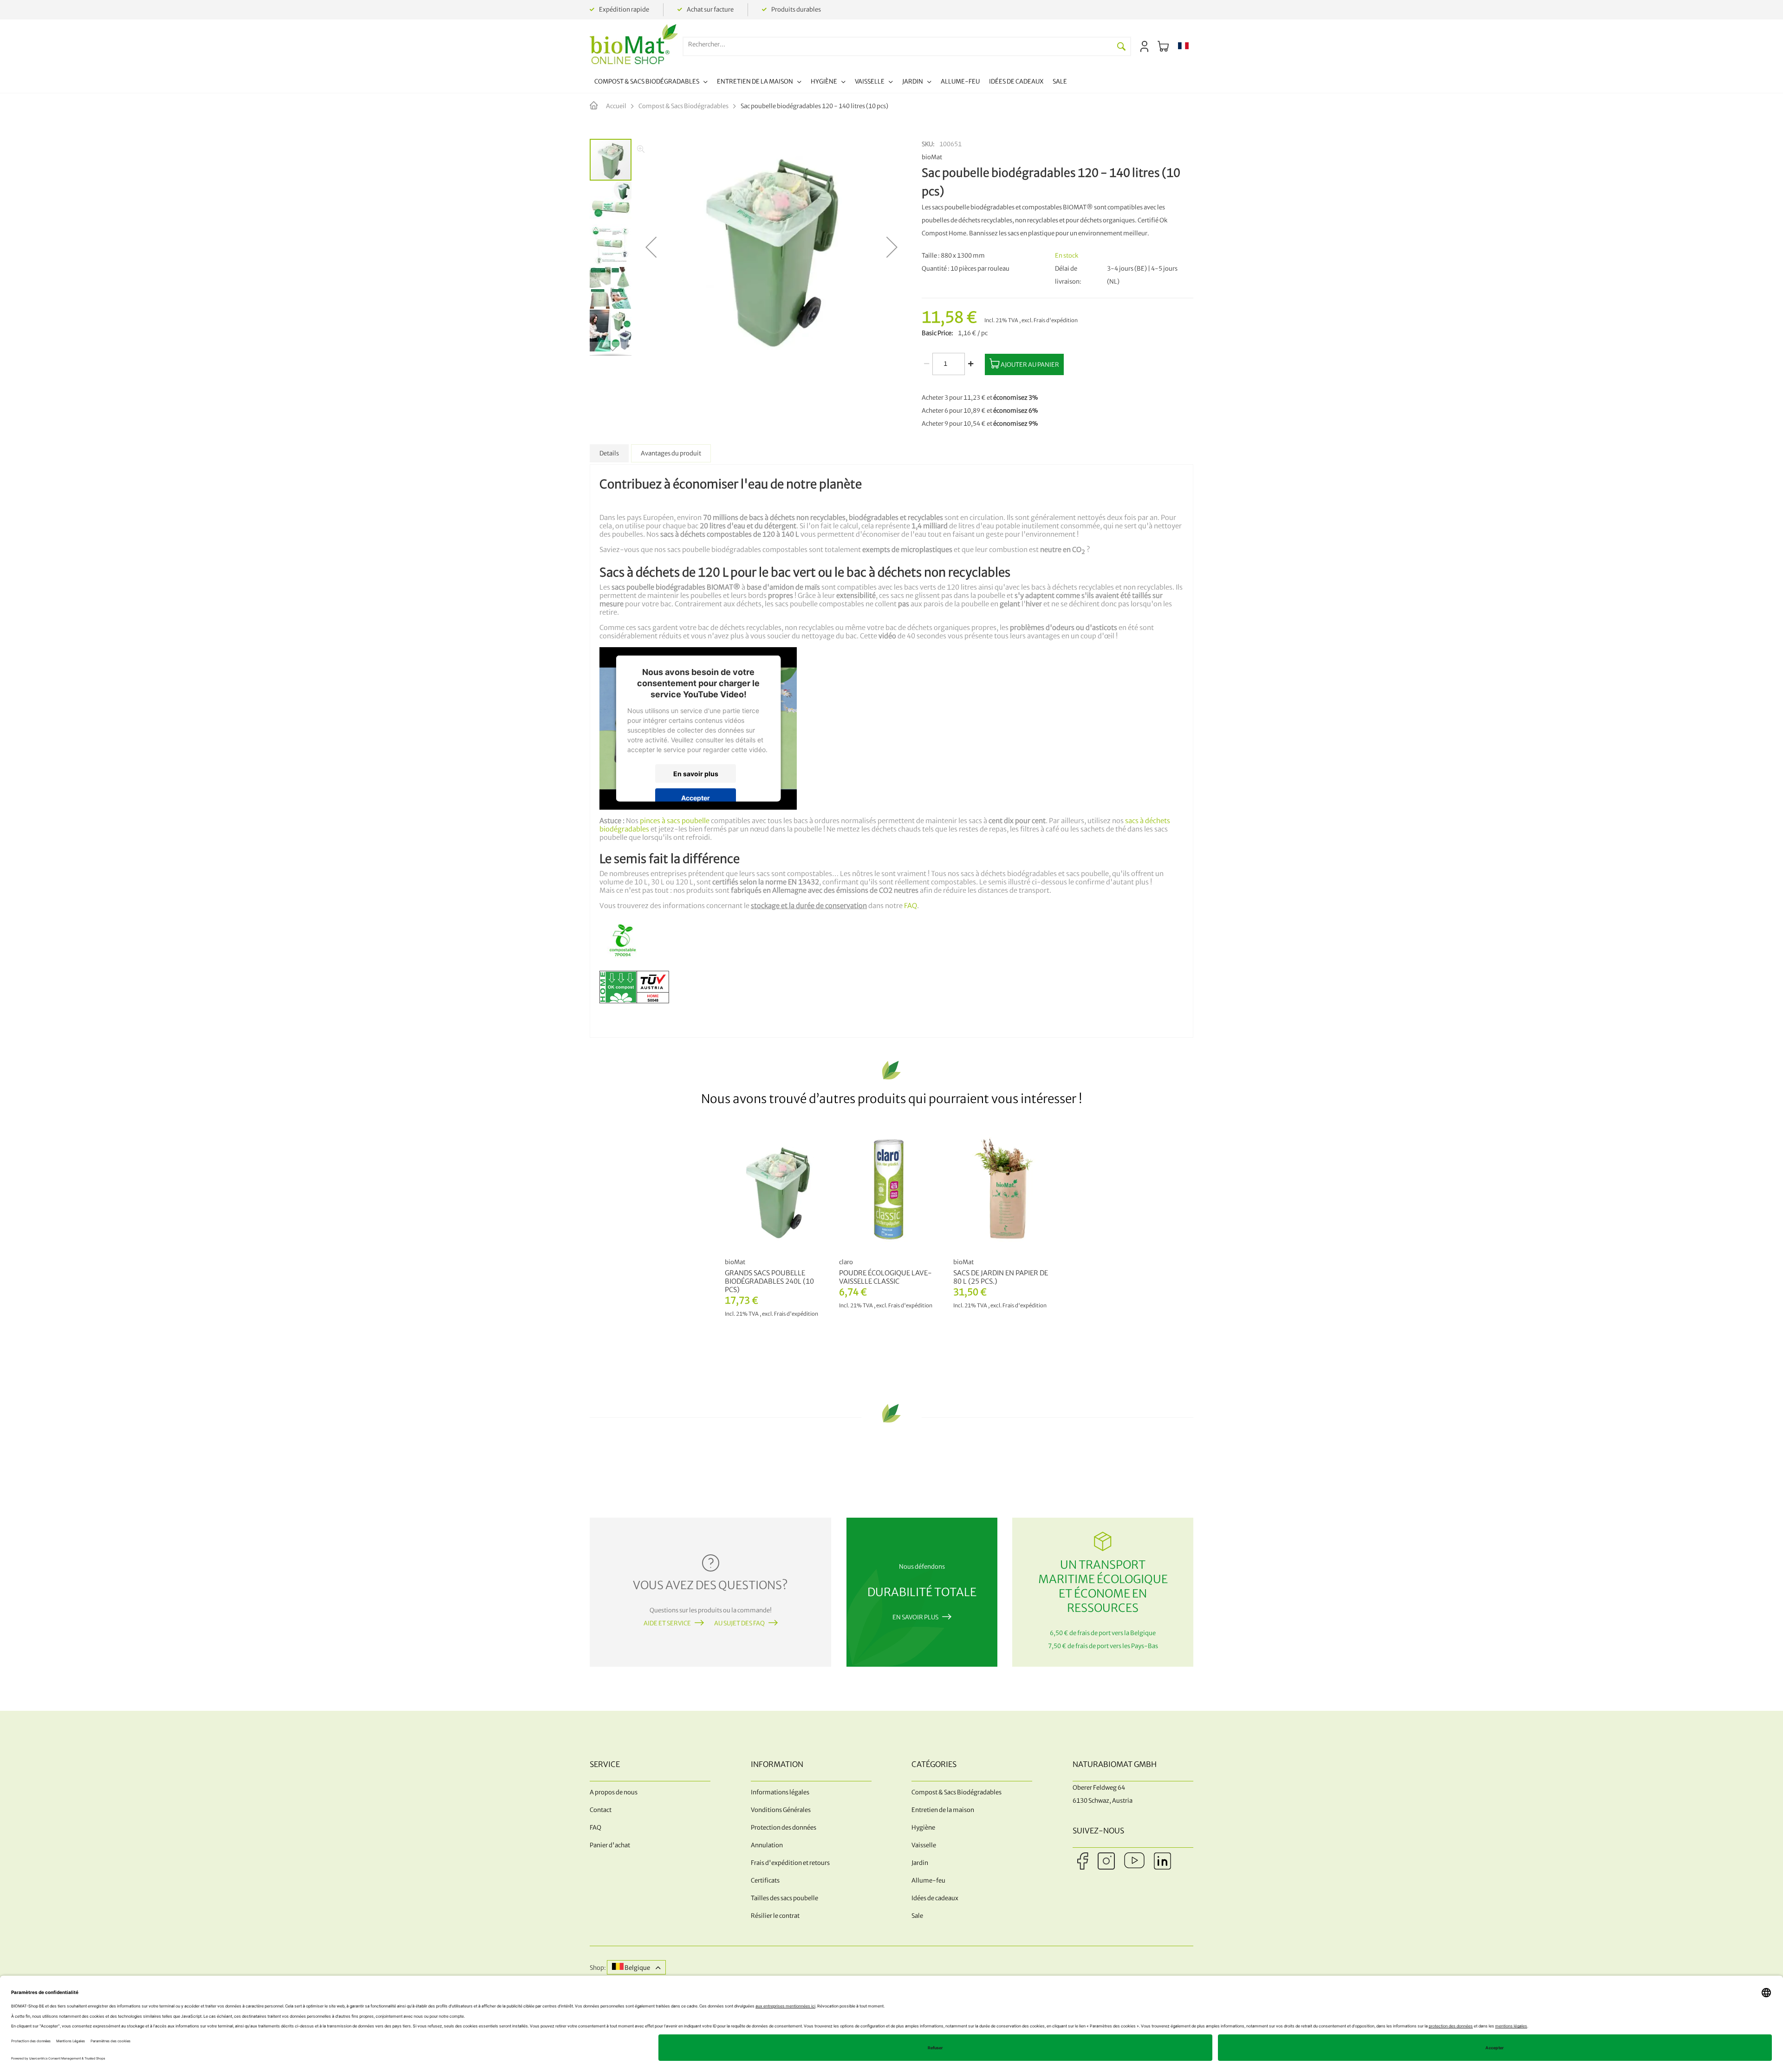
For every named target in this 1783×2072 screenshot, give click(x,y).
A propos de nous (614, 1792)
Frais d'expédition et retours (790, 1863)
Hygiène (923, 1828)
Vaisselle (924, 1845)
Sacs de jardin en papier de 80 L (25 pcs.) (1001, 1277)
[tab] (609, 453)
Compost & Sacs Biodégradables (683, 106)
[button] (1183, 46)
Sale (917, 1916)
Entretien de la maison (943, 1810)
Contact (601, 1810)
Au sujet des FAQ (739, 1623)
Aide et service (667, 1623)
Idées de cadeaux (935, 1898)
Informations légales (780, 1792)
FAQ (911, 906)
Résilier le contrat (775, 1916)
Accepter (696, 797)
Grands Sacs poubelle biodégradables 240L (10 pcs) (769, 1281)
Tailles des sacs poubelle (784, 1898)
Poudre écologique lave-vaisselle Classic (885, 1277)
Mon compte (1144, 46)
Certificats (765, 1880)
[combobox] (898, 44)
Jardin (920, 1863)
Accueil (616, 106)
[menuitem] (651, 83)
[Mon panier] (1163, 46)
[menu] (831, 83)
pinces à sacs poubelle (675, 821)
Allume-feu (928, 1880)
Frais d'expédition (1056, 320)
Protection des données (784, 1828)
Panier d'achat (610, 1845)
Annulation (767, 1845)
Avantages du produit (671, 453)
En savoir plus (695, 773)
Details (609, 453)
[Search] (1121, 46)
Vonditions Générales (781, 1810)
